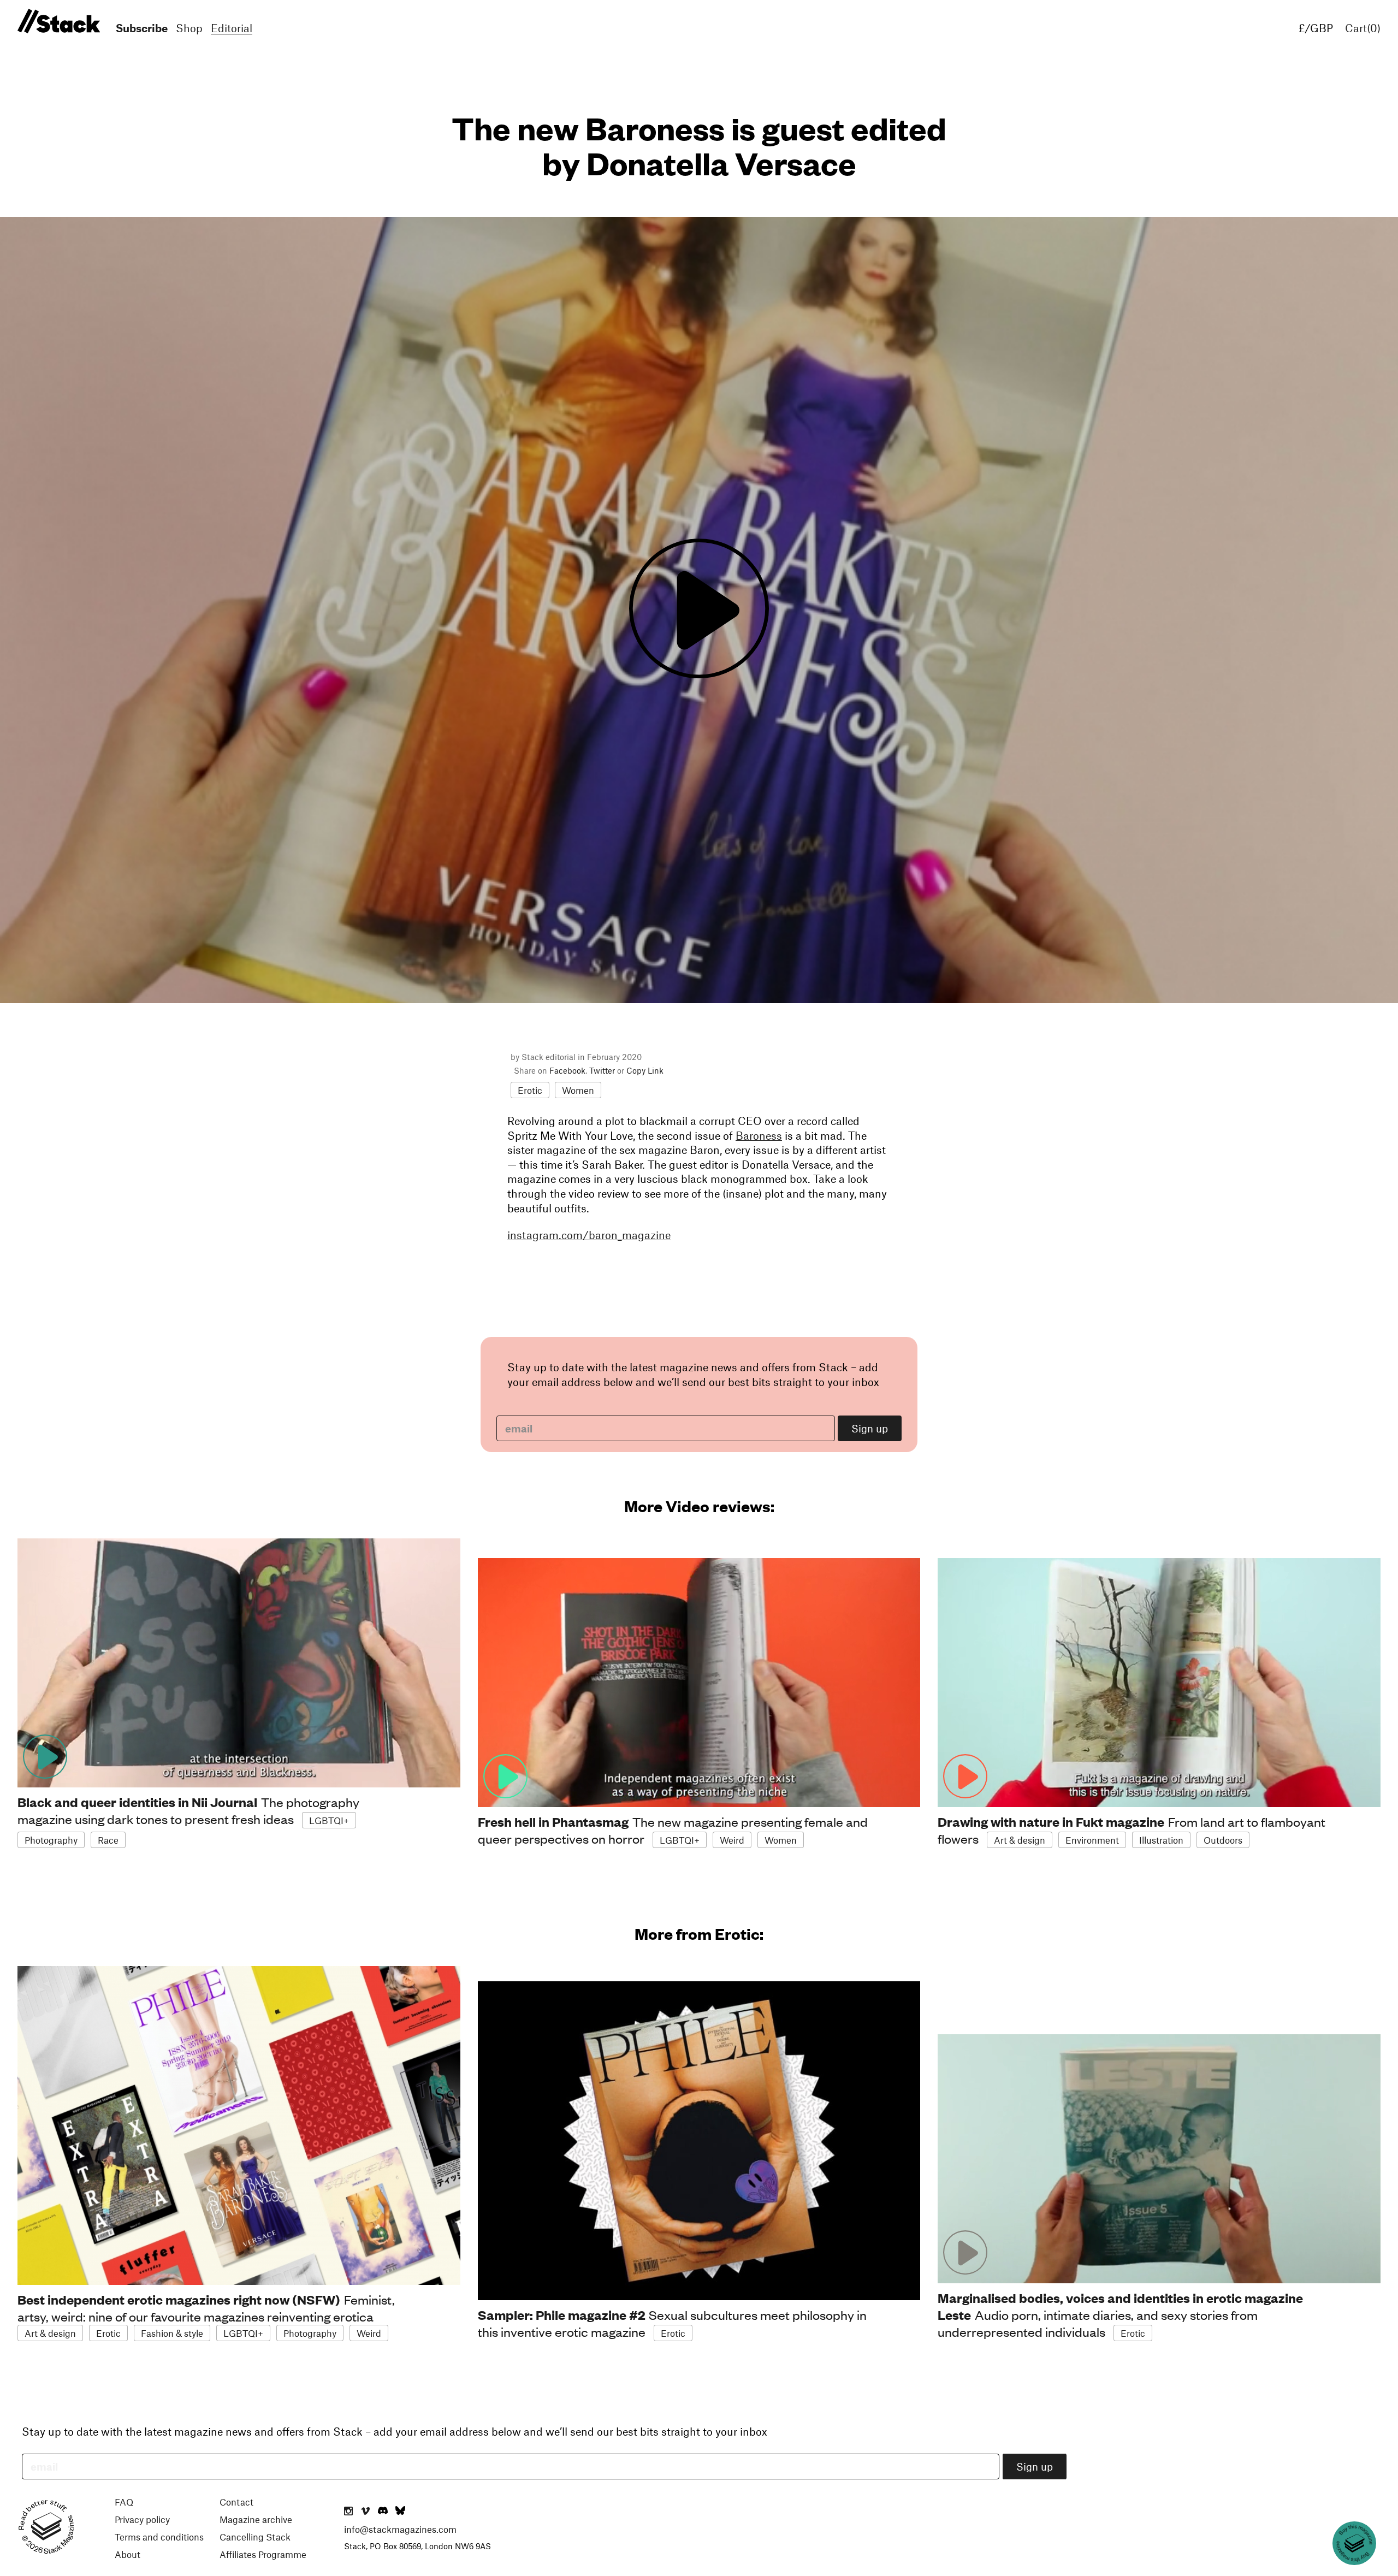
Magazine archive (256, 2519)
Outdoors (1223, 1840)
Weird (732, 1840)
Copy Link (645, 1070)
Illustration (1161, 1840)
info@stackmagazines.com (400, 2529)
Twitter (602, 1070)
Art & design (1020, 1840)
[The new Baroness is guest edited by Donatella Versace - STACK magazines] (57, 22)
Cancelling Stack (255, 2537)
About (128, 2554)
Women (578, 1090)
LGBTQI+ (329, 1820)
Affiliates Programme (263, 2554)
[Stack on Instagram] (348, 2512)
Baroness (759, 1135)
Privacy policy (142, 2519)
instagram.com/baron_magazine (589, 1235)
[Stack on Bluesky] (400, 2512)
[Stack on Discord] (384, 2512)
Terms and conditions (159, 2537)
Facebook (567, 1070)
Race (108, 1840)
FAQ (124, 2502)
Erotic (530, 1090)
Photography (51, 1840)
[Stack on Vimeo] (365, 2512)
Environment (1092, 1840)
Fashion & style (172, 2333)
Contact (236, 2502)
